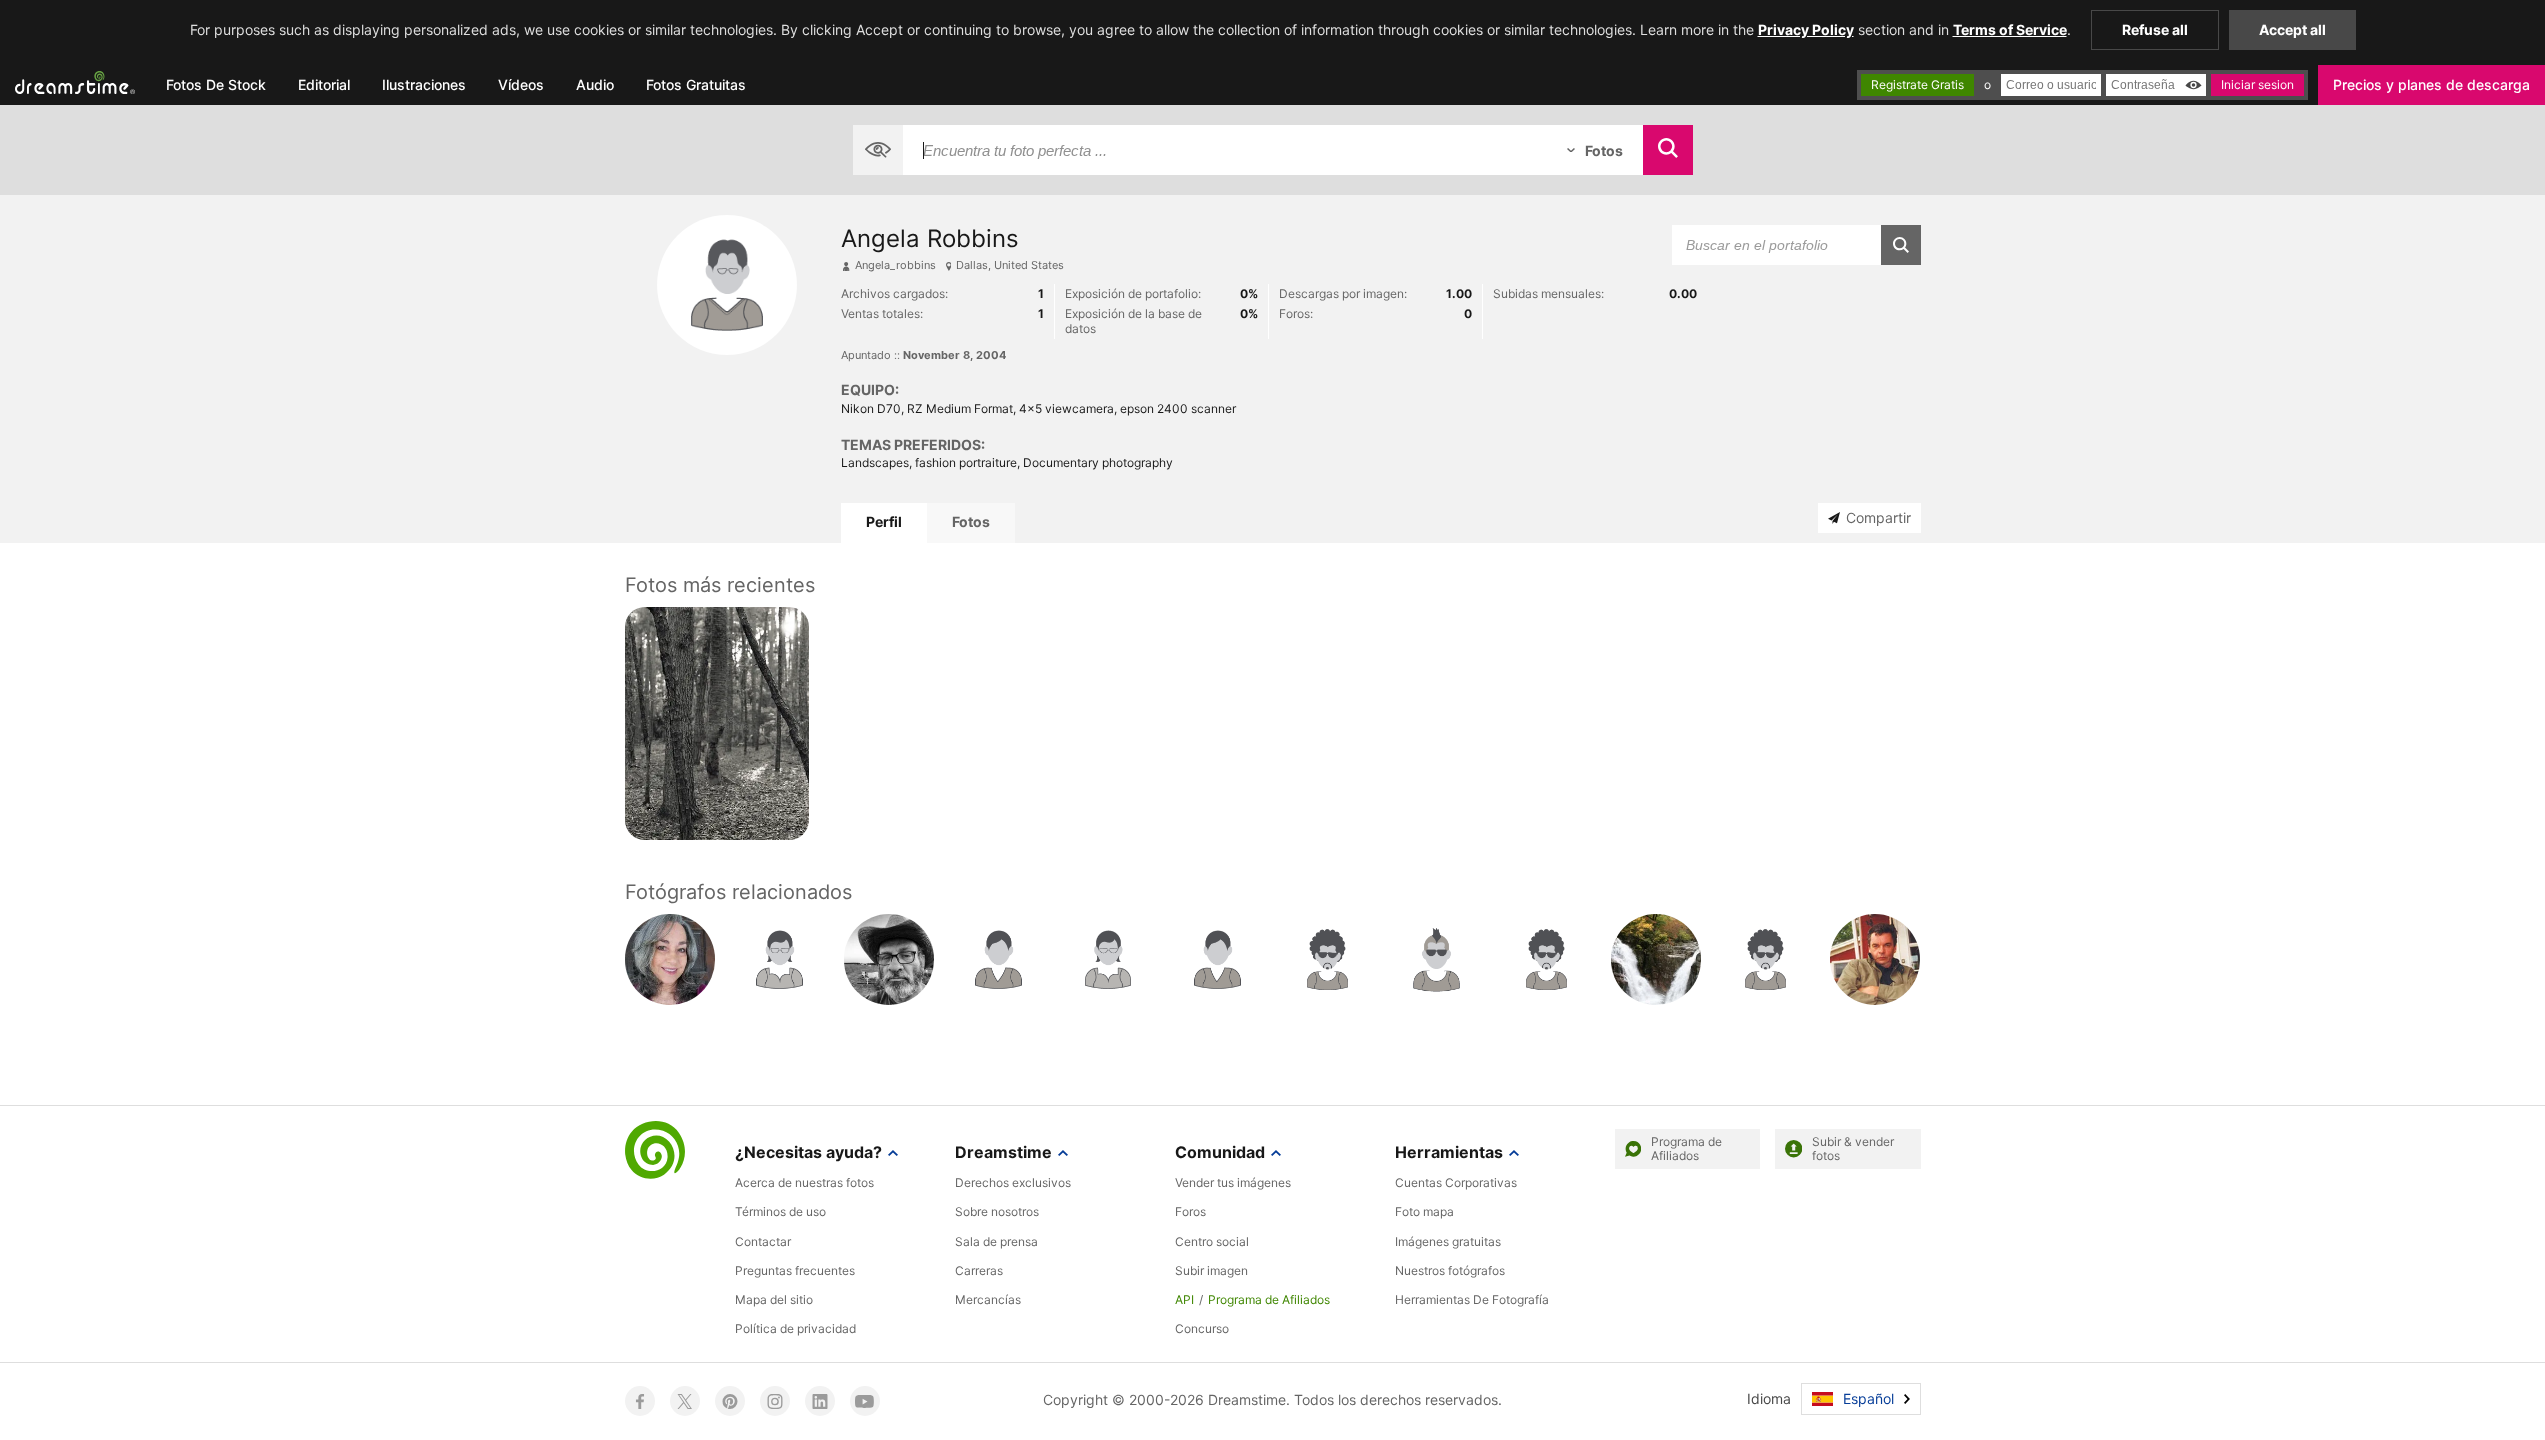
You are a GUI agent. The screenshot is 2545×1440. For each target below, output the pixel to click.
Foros (1190, 1211)
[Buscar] (1668, 150)
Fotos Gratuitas (696, 84)
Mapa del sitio (774, 1299)
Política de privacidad (795, 1328)
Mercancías (988, 1299)
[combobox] (1225, 150)
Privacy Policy (1806, 29)
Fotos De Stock (216, 84)
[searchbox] (1225, 150)
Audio (595, 84)
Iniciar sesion (2257, 84)
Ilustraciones (424, 84)
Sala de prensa (996, 1241)
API (1184, 1299)
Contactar (763, 1241)
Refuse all (2155, 29)
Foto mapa (1424, 1211)
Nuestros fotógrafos (1450, 1270)
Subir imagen (1211, 1270)
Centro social (1212, 1241)
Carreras (979, 1270)
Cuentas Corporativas (1456, 1182)
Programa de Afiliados (1269, 1299)
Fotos (971, 521)
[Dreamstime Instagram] (775, 1401)
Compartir (1878, 517)
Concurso (1202, 1328)
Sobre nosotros (997, 1211)
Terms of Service (2010, 29)
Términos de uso (780, 1211)
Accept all (2292, 29)
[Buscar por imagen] (878, 150)
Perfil (884, 521)
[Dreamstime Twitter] (685, 1401)
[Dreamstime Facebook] (640, 1401)
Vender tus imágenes (1233, 1182)
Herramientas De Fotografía (1472, 1299)
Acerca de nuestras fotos (804, 1182)
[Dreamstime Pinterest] (730, 1401)
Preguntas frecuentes (795, 1270)
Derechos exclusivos (1013, 1182)
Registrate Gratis (1917, 84)
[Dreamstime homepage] (655, 1152)
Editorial (324, 84)
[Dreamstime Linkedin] (820, 1401)
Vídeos (521, 84)
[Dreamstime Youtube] (865, 1401)
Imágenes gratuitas (1448, 1241)
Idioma (1769, 1398)
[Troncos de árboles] (717, 724)
